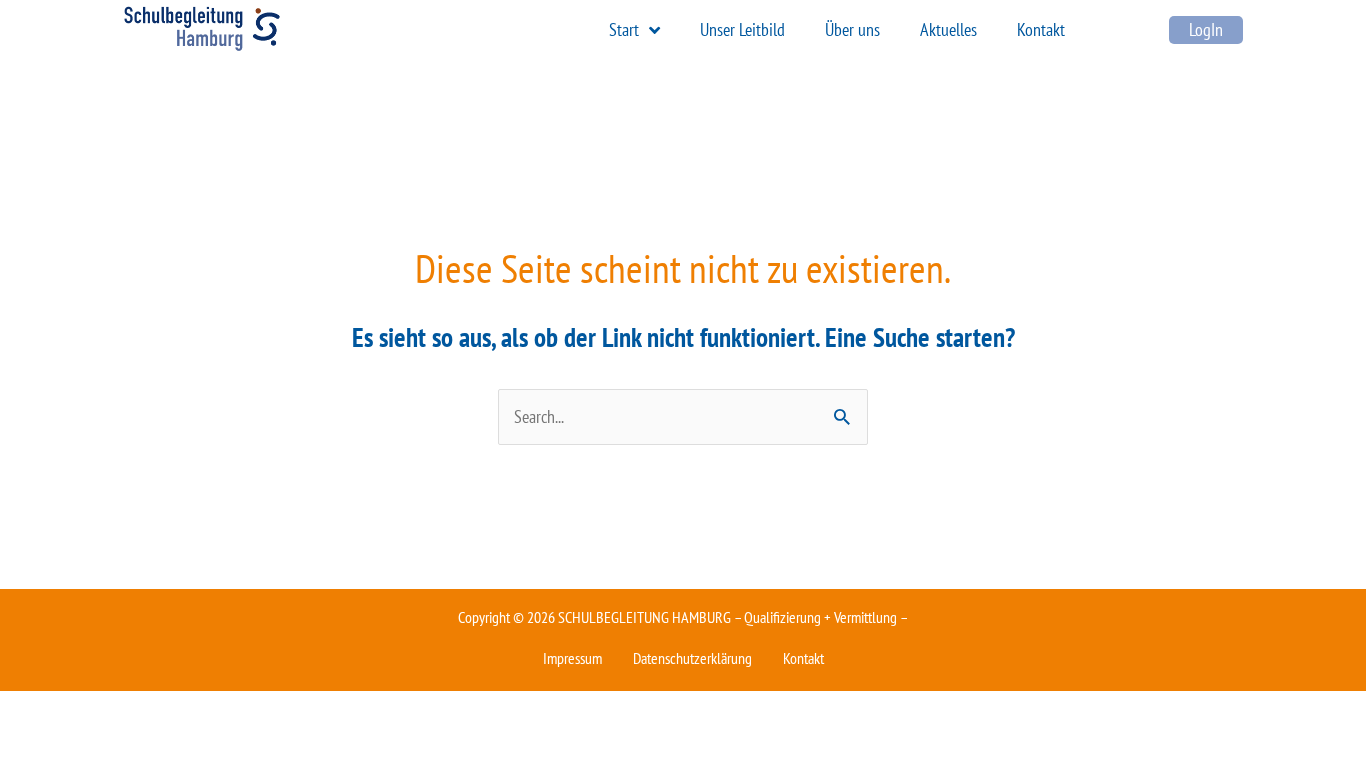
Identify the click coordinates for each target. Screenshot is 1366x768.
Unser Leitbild (742, 29)
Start (624, 29)
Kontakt (1041, 29)
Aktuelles (948, 29)
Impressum (572, 658)
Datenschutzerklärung (692, 658)
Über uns (852, 29)
